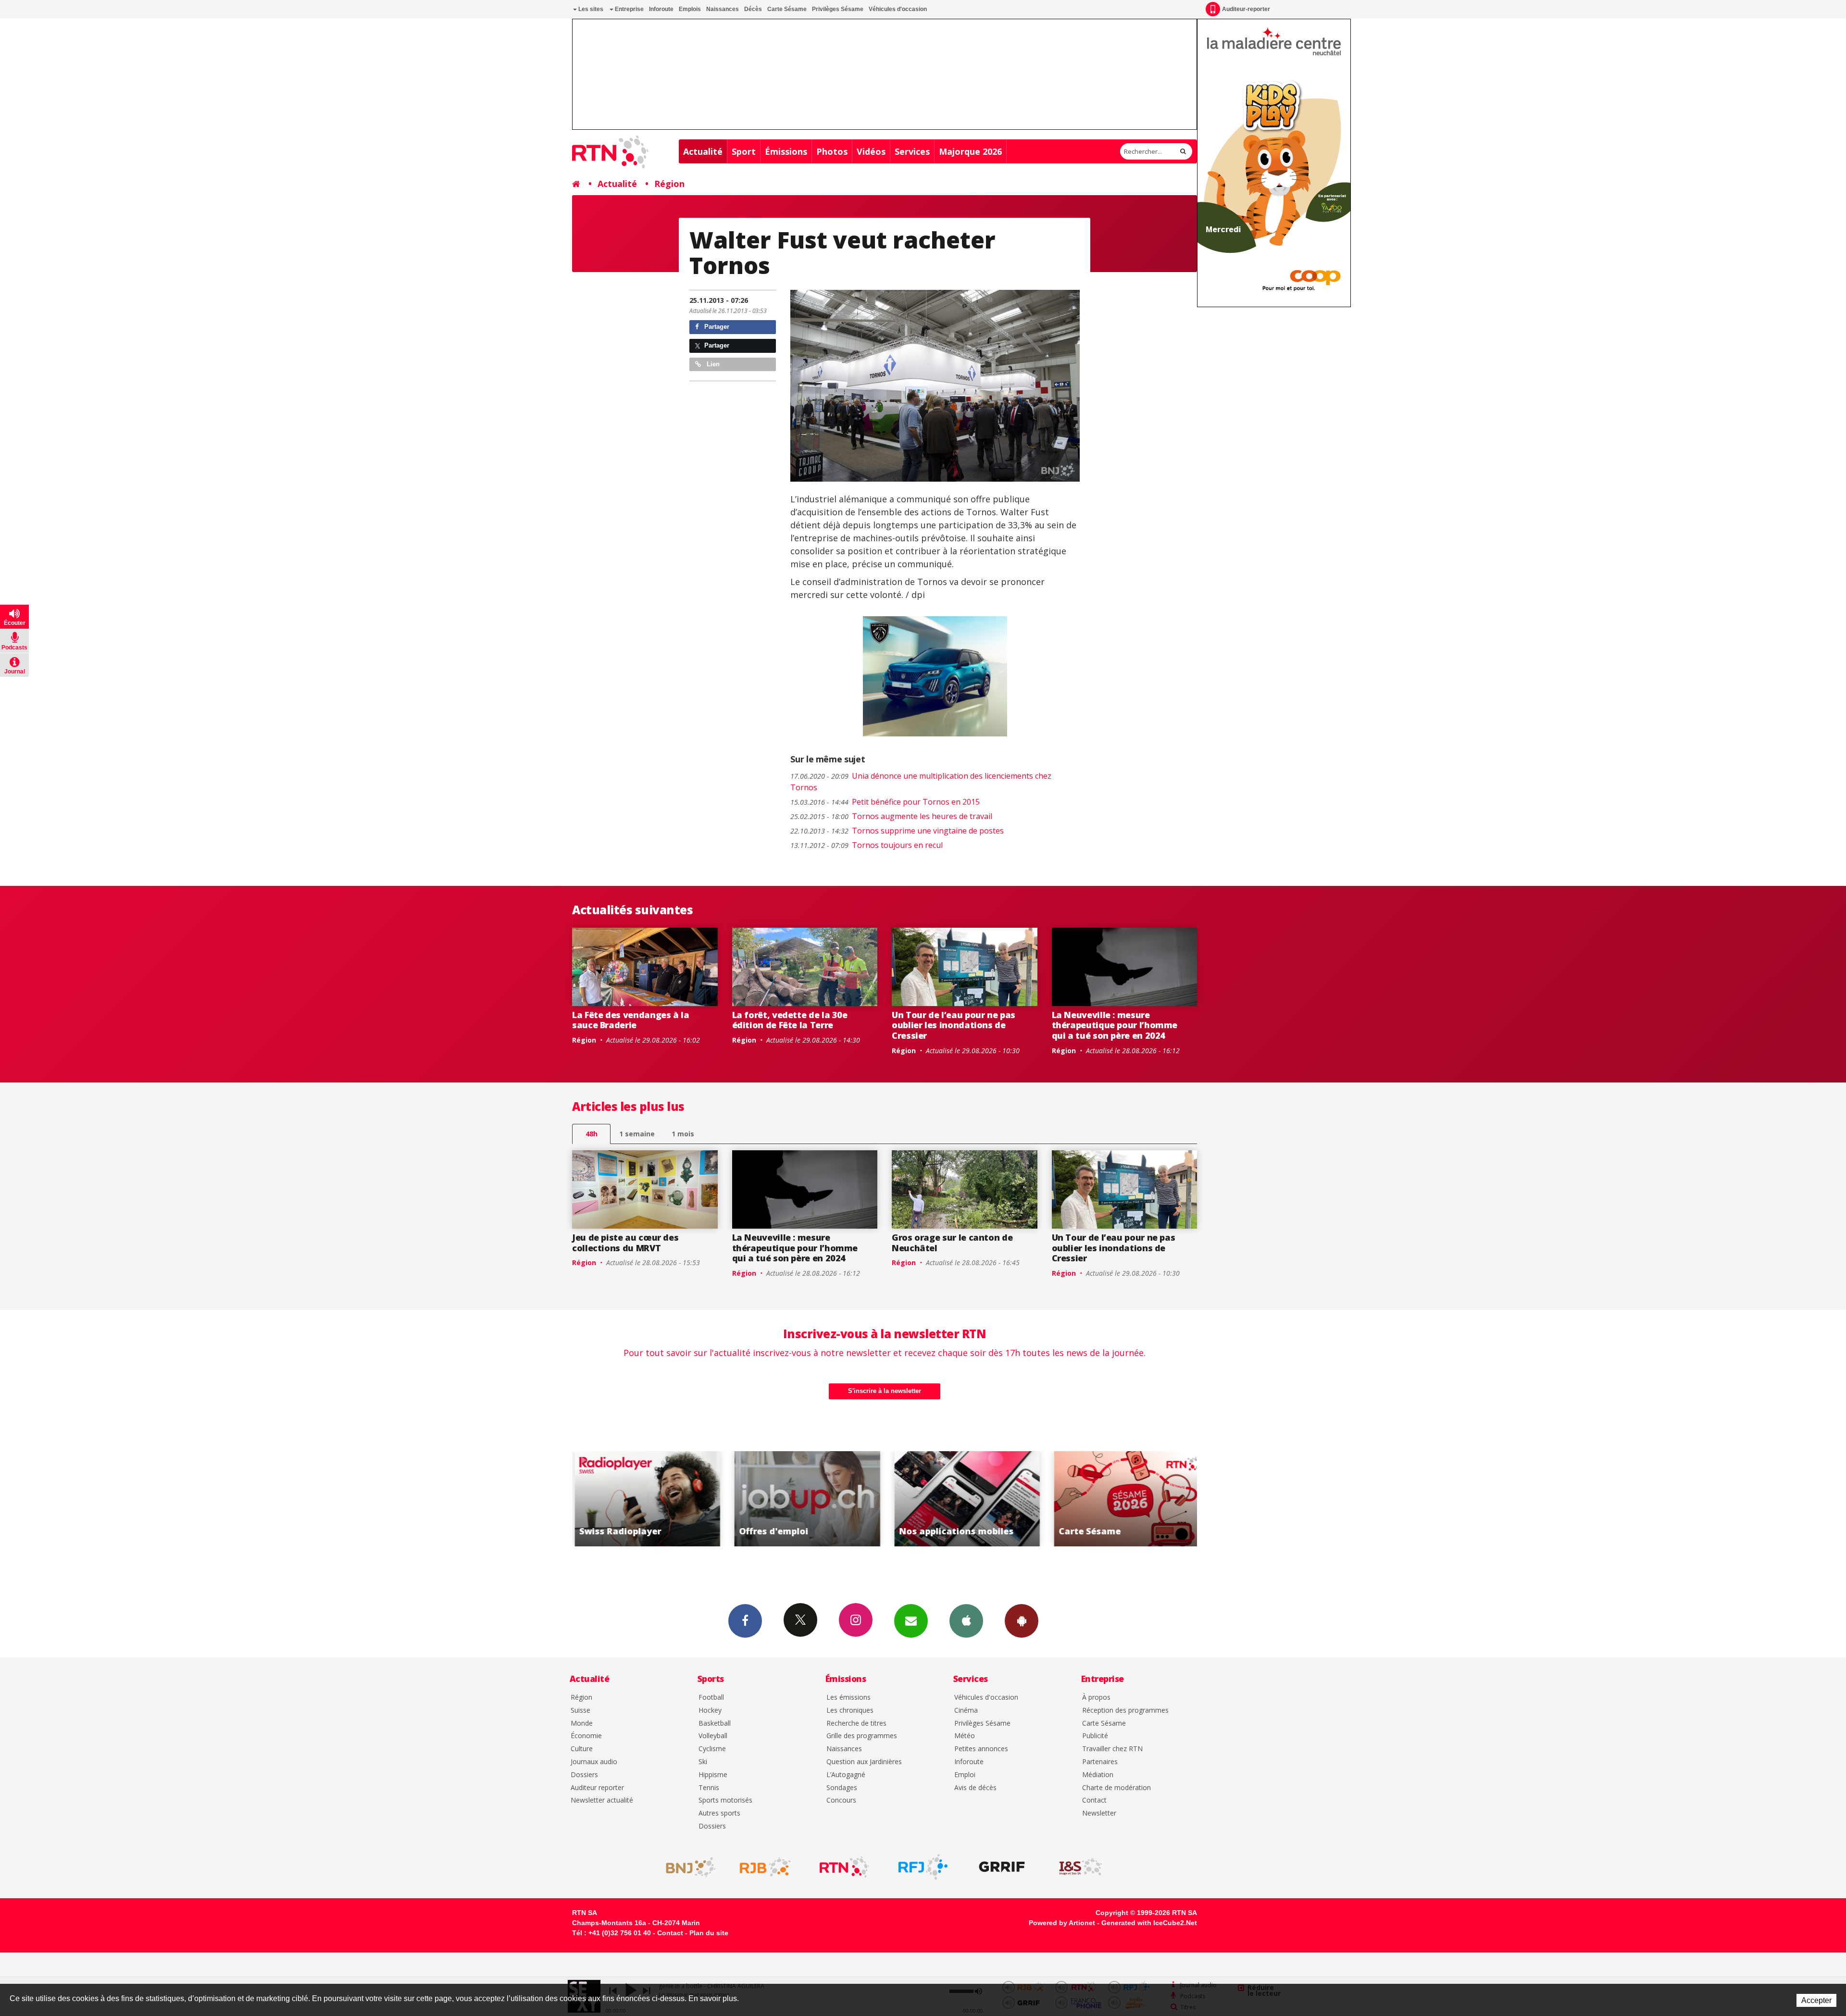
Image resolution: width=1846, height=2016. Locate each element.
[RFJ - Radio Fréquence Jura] (923, 1867)
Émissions (786, 151)
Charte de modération (1116, 1788)
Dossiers (584, 1775)
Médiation (1098, 1775)
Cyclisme (712, 1749)
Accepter (1816, 2000)
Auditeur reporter (597, 1788)
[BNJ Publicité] (686, 1867)
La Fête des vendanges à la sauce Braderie (631, 1020)
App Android (1022, 1621)
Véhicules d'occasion (898, 9)
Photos (832, 151)
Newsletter (1099, 1813)
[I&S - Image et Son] (1081, 1867)
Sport (744, 151)
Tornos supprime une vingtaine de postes (897, 831)
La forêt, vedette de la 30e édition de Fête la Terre (790, 1020)
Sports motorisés (725, 1800)
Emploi (965, 1775)
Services (912, 151)
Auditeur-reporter (1246, 9)
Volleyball (713, 1736)
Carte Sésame (787, 9)
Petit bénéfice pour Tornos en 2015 (885, 802)
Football (711, 1698)
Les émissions (848, 1698)
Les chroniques (850, 1711)
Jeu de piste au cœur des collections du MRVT (625, 1243)
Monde (582, 1724)
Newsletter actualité (602, 1800)
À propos (1096, 1698)
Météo (965, 1736)
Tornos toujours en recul (867, 845)
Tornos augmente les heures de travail (891, 816)
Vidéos (871, 151)
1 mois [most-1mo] (683, 1134)
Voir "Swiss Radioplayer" (1120, 1499)
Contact (1094, 1800)
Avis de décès (975, 1788)
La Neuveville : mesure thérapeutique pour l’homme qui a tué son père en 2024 (1115, 1025)
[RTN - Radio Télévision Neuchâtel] (844, 1867)
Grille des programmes (862, 1736)
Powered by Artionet (1062, 1923)
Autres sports (719, 1813)
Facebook (745, 1621)
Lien (712, 364)
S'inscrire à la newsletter (885, 1391)
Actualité (703, 151)
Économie (586, 1736)
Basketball (715, 1724)
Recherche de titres (856, 1724)
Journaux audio (594, 1762)
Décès (753, 9)
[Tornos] (935, 386)
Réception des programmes (1125, 1711)
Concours (841, 1800)
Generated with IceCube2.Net (1149, 1923)
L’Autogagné (846, 1775)
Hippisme (713, 1775)
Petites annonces (981, 1749)
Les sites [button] (590, 9)
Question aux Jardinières (864, 1762)
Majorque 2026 (970, 151)
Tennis (709, 1788)
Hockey (710, 1711)
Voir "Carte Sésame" (960, 1499)
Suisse (580, 1711)
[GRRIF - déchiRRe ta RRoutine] (1002, 1867)
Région (669, 184)
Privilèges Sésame (838, 9)
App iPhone (966, 1621)
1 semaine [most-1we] (637, 1134)
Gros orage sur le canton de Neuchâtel (952, 1243)
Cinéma (966, 1711)
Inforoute (661, 9)
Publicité (1095, 1736)
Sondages (842, 1788)
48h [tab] (592, 1134)
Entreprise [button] (629, 9)
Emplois (690, 9)
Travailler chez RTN (1112, 1749)
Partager (716, 327)
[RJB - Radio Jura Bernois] (765, 1867)
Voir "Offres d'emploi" (641, 1499)
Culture (582, 1749)
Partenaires (1100, 1762)
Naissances (723, 9)
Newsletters (911, 1621)
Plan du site (709, 1933)
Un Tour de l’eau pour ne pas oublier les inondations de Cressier (954, 1025)
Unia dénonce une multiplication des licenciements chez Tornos (921, 782)
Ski (703, 1762)
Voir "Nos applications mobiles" (800, 1499)
